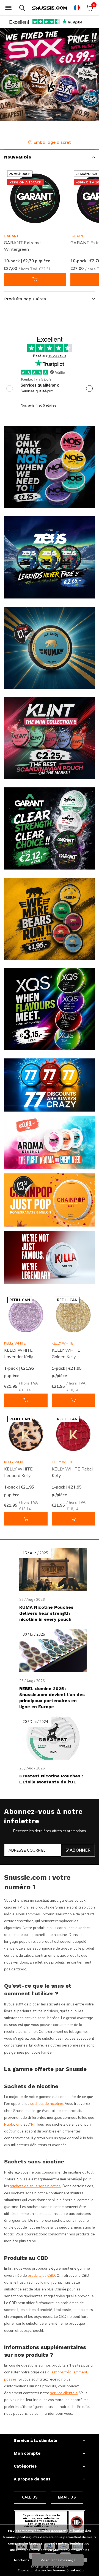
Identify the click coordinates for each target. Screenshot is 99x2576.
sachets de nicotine (47, 2103)
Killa (19, 2124)
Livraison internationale (53, 142)
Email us (67, 2497)
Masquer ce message (58, 2560)
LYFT (31, 2124)
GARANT (11, 236)
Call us (30, 2497)
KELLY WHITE (15, 1343)
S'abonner (78, 1850)
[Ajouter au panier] (35, 279)
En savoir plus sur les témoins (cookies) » (51, 2570)
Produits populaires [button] (25, 299)
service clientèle (64, 2393)
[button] (8, 8)
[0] (89, 8)
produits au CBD (41, 2275)
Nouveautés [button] (18, 157)
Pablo (9, 2124)
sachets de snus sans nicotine (35, 2186)
